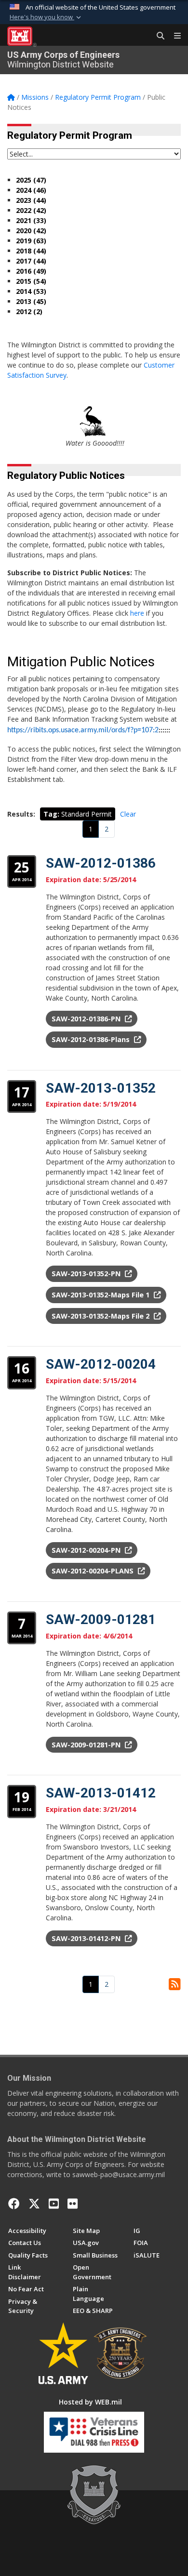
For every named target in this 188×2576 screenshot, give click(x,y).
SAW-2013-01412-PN (87, 1938)
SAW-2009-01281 (101, 1619)
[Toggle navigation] (174, 36)
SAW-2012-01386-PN (87, 1019)
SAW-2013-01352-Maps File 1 (101, 1295)
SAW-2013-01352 (101, 1088)
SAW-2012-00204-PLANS (94, 1571)
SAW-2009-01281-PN (87, 1745)
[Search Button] (157, 36)
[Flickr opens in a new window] (73, 2204)
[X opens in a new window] (34, 2204)
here (137, 613)
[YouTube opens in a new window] (54, 2204)
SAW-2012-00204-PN (87, 1550)
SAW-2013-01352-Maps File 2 (101, 1316)
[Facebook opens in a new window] (14, 2204)
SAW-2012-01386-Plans (92, 1039)
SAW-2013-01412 (101, 1793)
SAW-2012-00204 (101, 1364)
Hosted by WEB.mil (90, 2402)
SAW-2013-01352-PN (87, 1274)
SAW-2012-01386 (101, 863)
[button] (46, 17)
